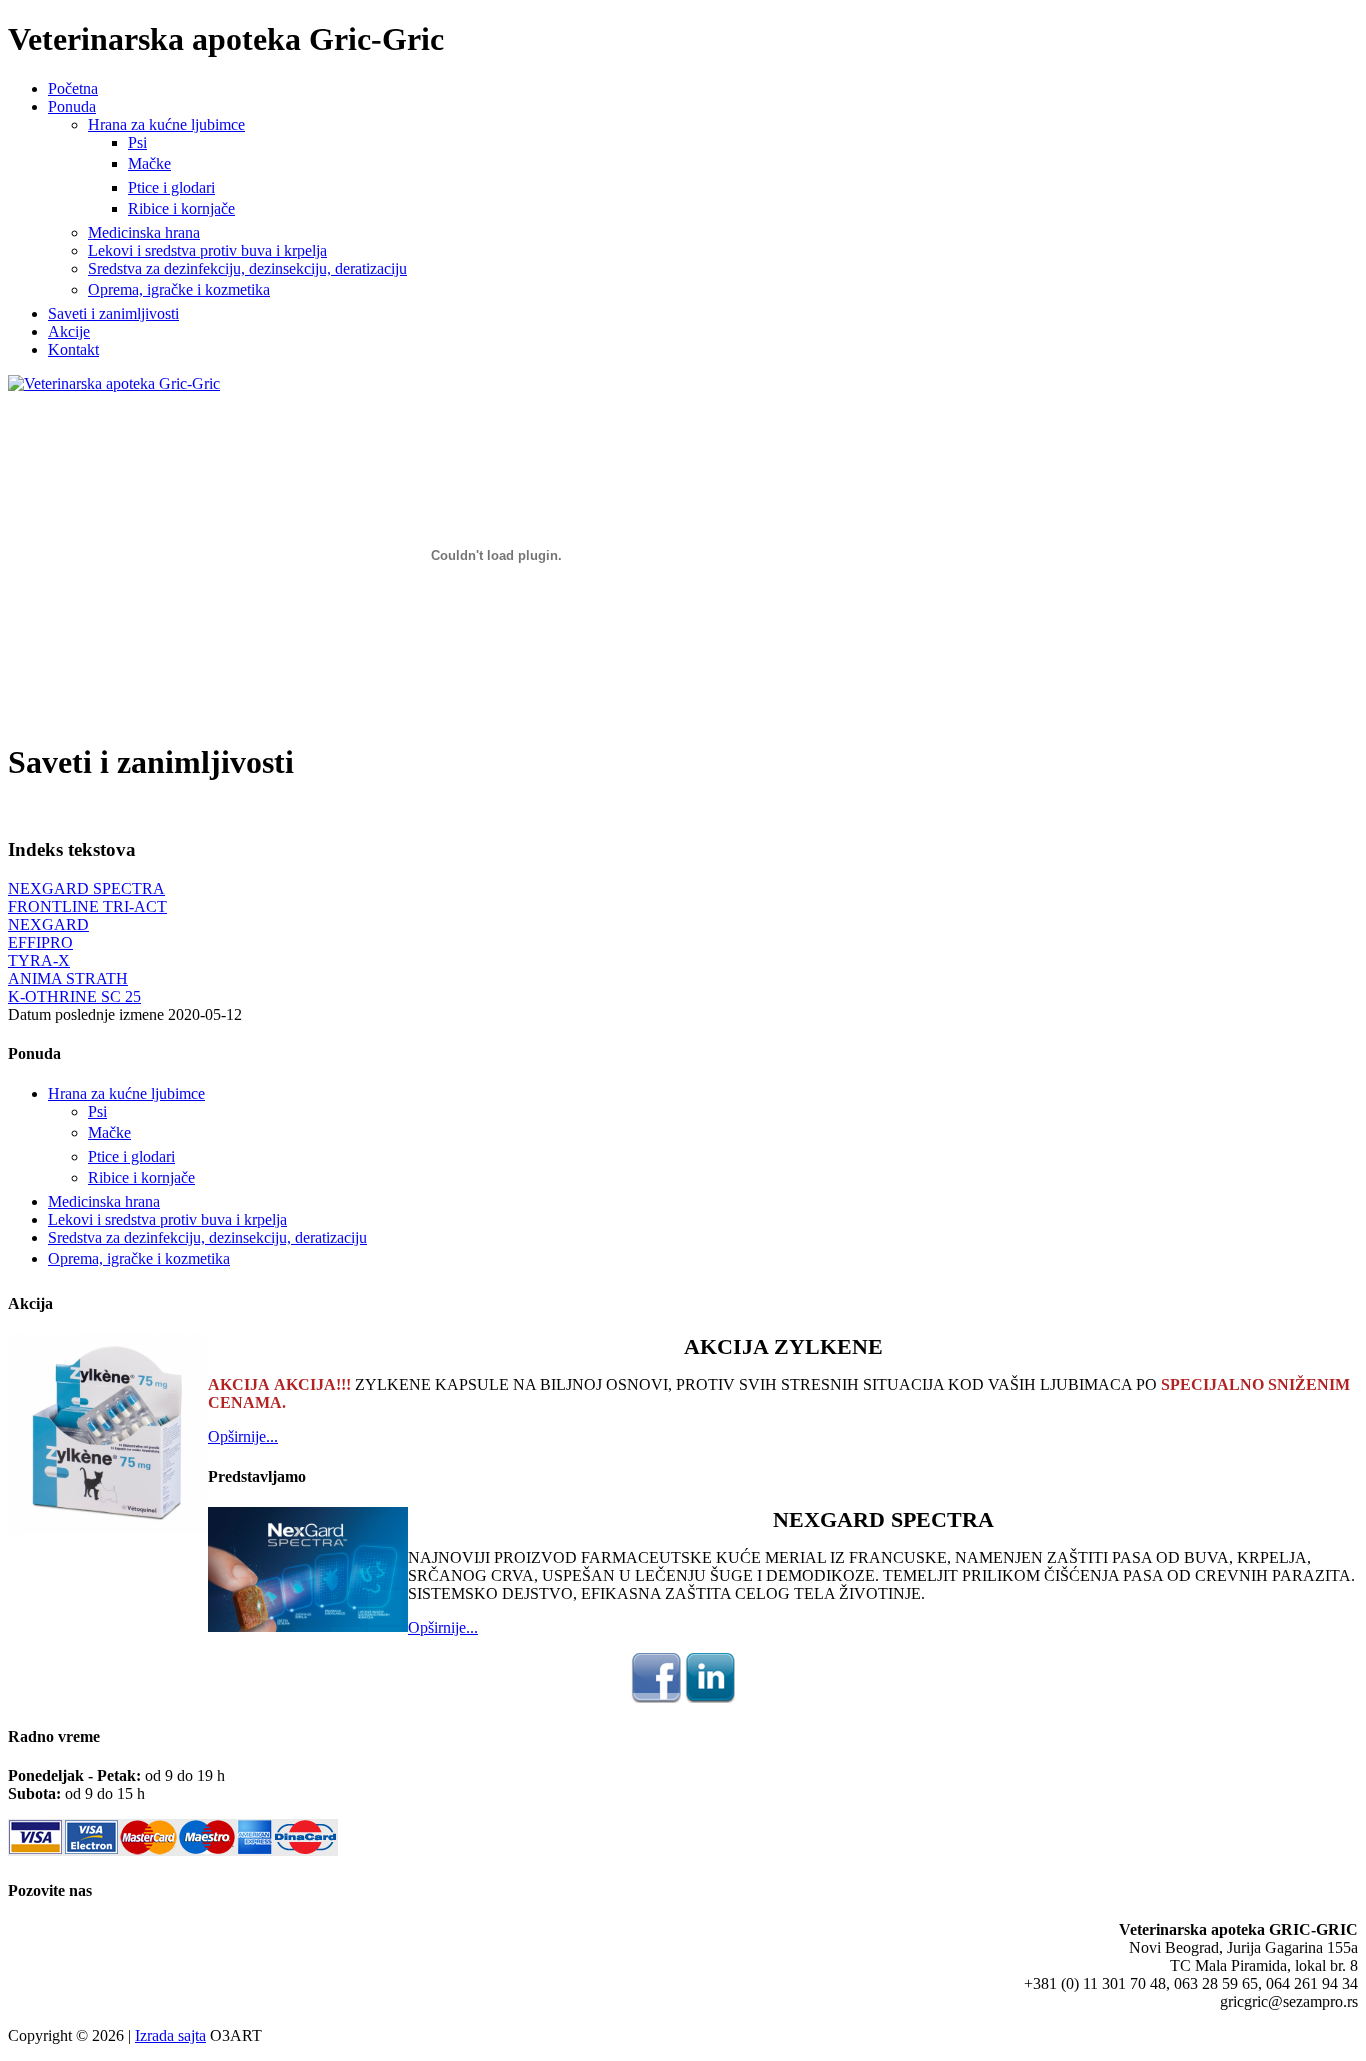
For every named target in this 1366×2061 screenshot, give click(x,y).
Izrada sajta (170, 2035)
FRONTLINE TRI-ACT (87, 906)
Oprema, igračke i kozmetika (179, 289)
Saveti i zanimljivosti (113, 313)
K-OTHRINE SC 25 (74, 996)
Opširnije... (243, 1436)
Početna (73, 88)
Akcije (69, 331)
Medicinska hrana (144, 232)
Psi (137, 142)
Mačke (149, 163)
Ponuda (72, 106)
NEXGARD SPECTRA (86, 888)
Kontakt (73, 349)
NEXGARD (48, 924)
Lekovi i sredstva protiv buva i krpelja (207, 250)
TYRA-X (39, 960)
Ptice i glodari (171, 187)
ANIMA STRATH (68, 978)
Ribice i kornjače (181, 208)
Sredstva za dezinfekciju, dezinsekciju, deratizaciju (247, 268)
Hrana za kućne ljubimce (166, 124)
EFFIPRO (40, 942)
